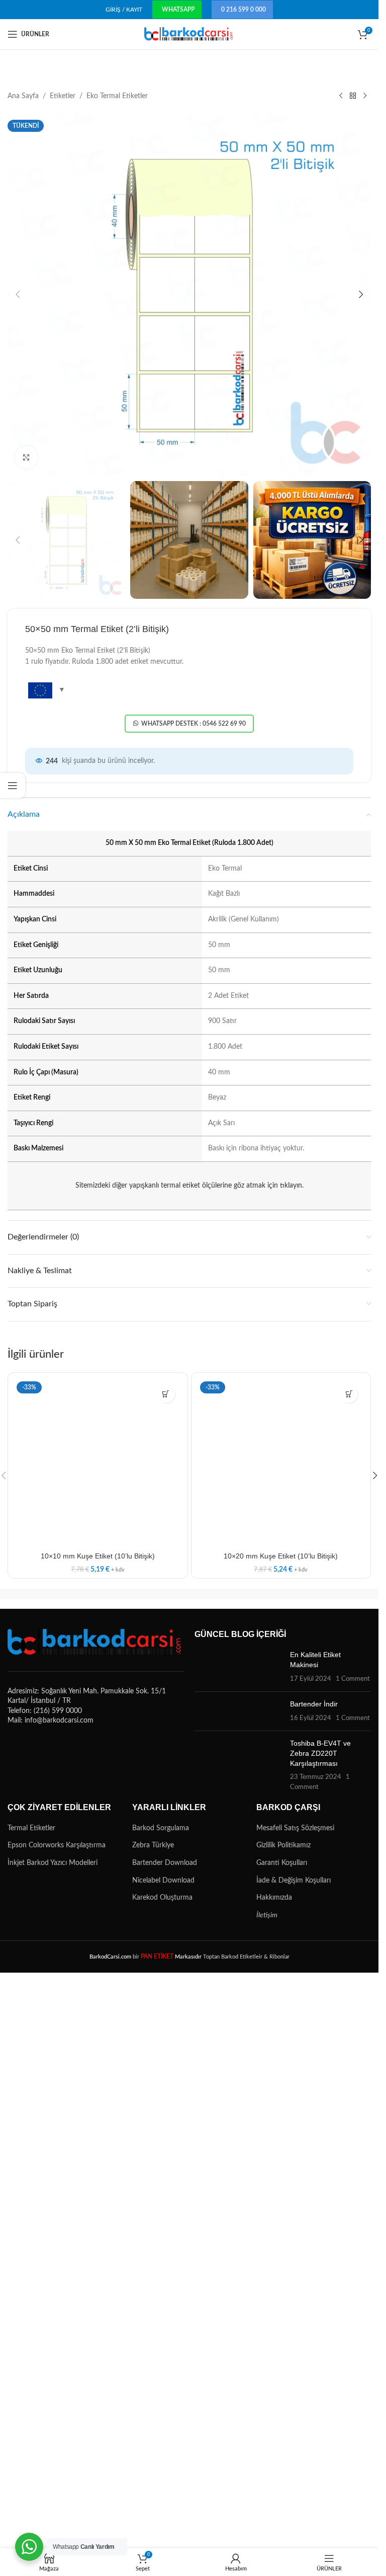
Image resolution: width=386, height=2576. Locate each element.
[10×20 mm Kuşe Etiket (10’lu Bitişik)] (281, 1463)
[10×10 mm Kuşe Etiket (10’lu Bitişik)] (98, 1463)
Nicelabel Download (163, 1881)
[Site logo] (189, 34)
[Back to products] (353, 96)
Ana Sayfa (23, 96)
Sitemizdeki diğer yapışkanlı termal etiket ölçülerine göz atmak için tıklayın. (189, 1186)
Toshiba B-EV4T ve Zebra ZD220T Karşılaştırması (320, 1753)
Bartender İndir (314, 1704)
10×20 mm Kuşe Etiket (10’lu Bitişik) (281, 1556)
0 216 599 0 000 (244, 10)
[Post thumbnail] (239, 1667)
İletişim (267, 1915)
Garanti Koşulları (282, 1863)
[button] (18, 294)
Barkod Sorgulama (161, 1828)
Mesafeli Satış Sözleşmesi (295, 1828)
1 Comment (353, 1679)
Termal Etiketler (31, 1828)
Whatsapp (178, 10)
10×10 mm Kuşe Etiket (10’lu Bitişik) (98, 1556)
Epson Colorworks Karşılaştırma (57, 1845)
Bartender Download (165, 1863)
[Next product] (365, 96)
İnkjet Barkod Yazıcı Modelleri (53, 1863)
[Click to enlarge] (26, 457)
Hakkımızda (274, 1898)
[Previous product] (341, 96)
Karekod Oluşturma (162, 1898)
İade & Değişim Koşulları (294, 1881)
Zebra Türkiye (153, 1845)
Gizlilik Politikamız (283, 1845)
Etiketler (63, 96)
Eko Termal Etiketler (117, 96)
